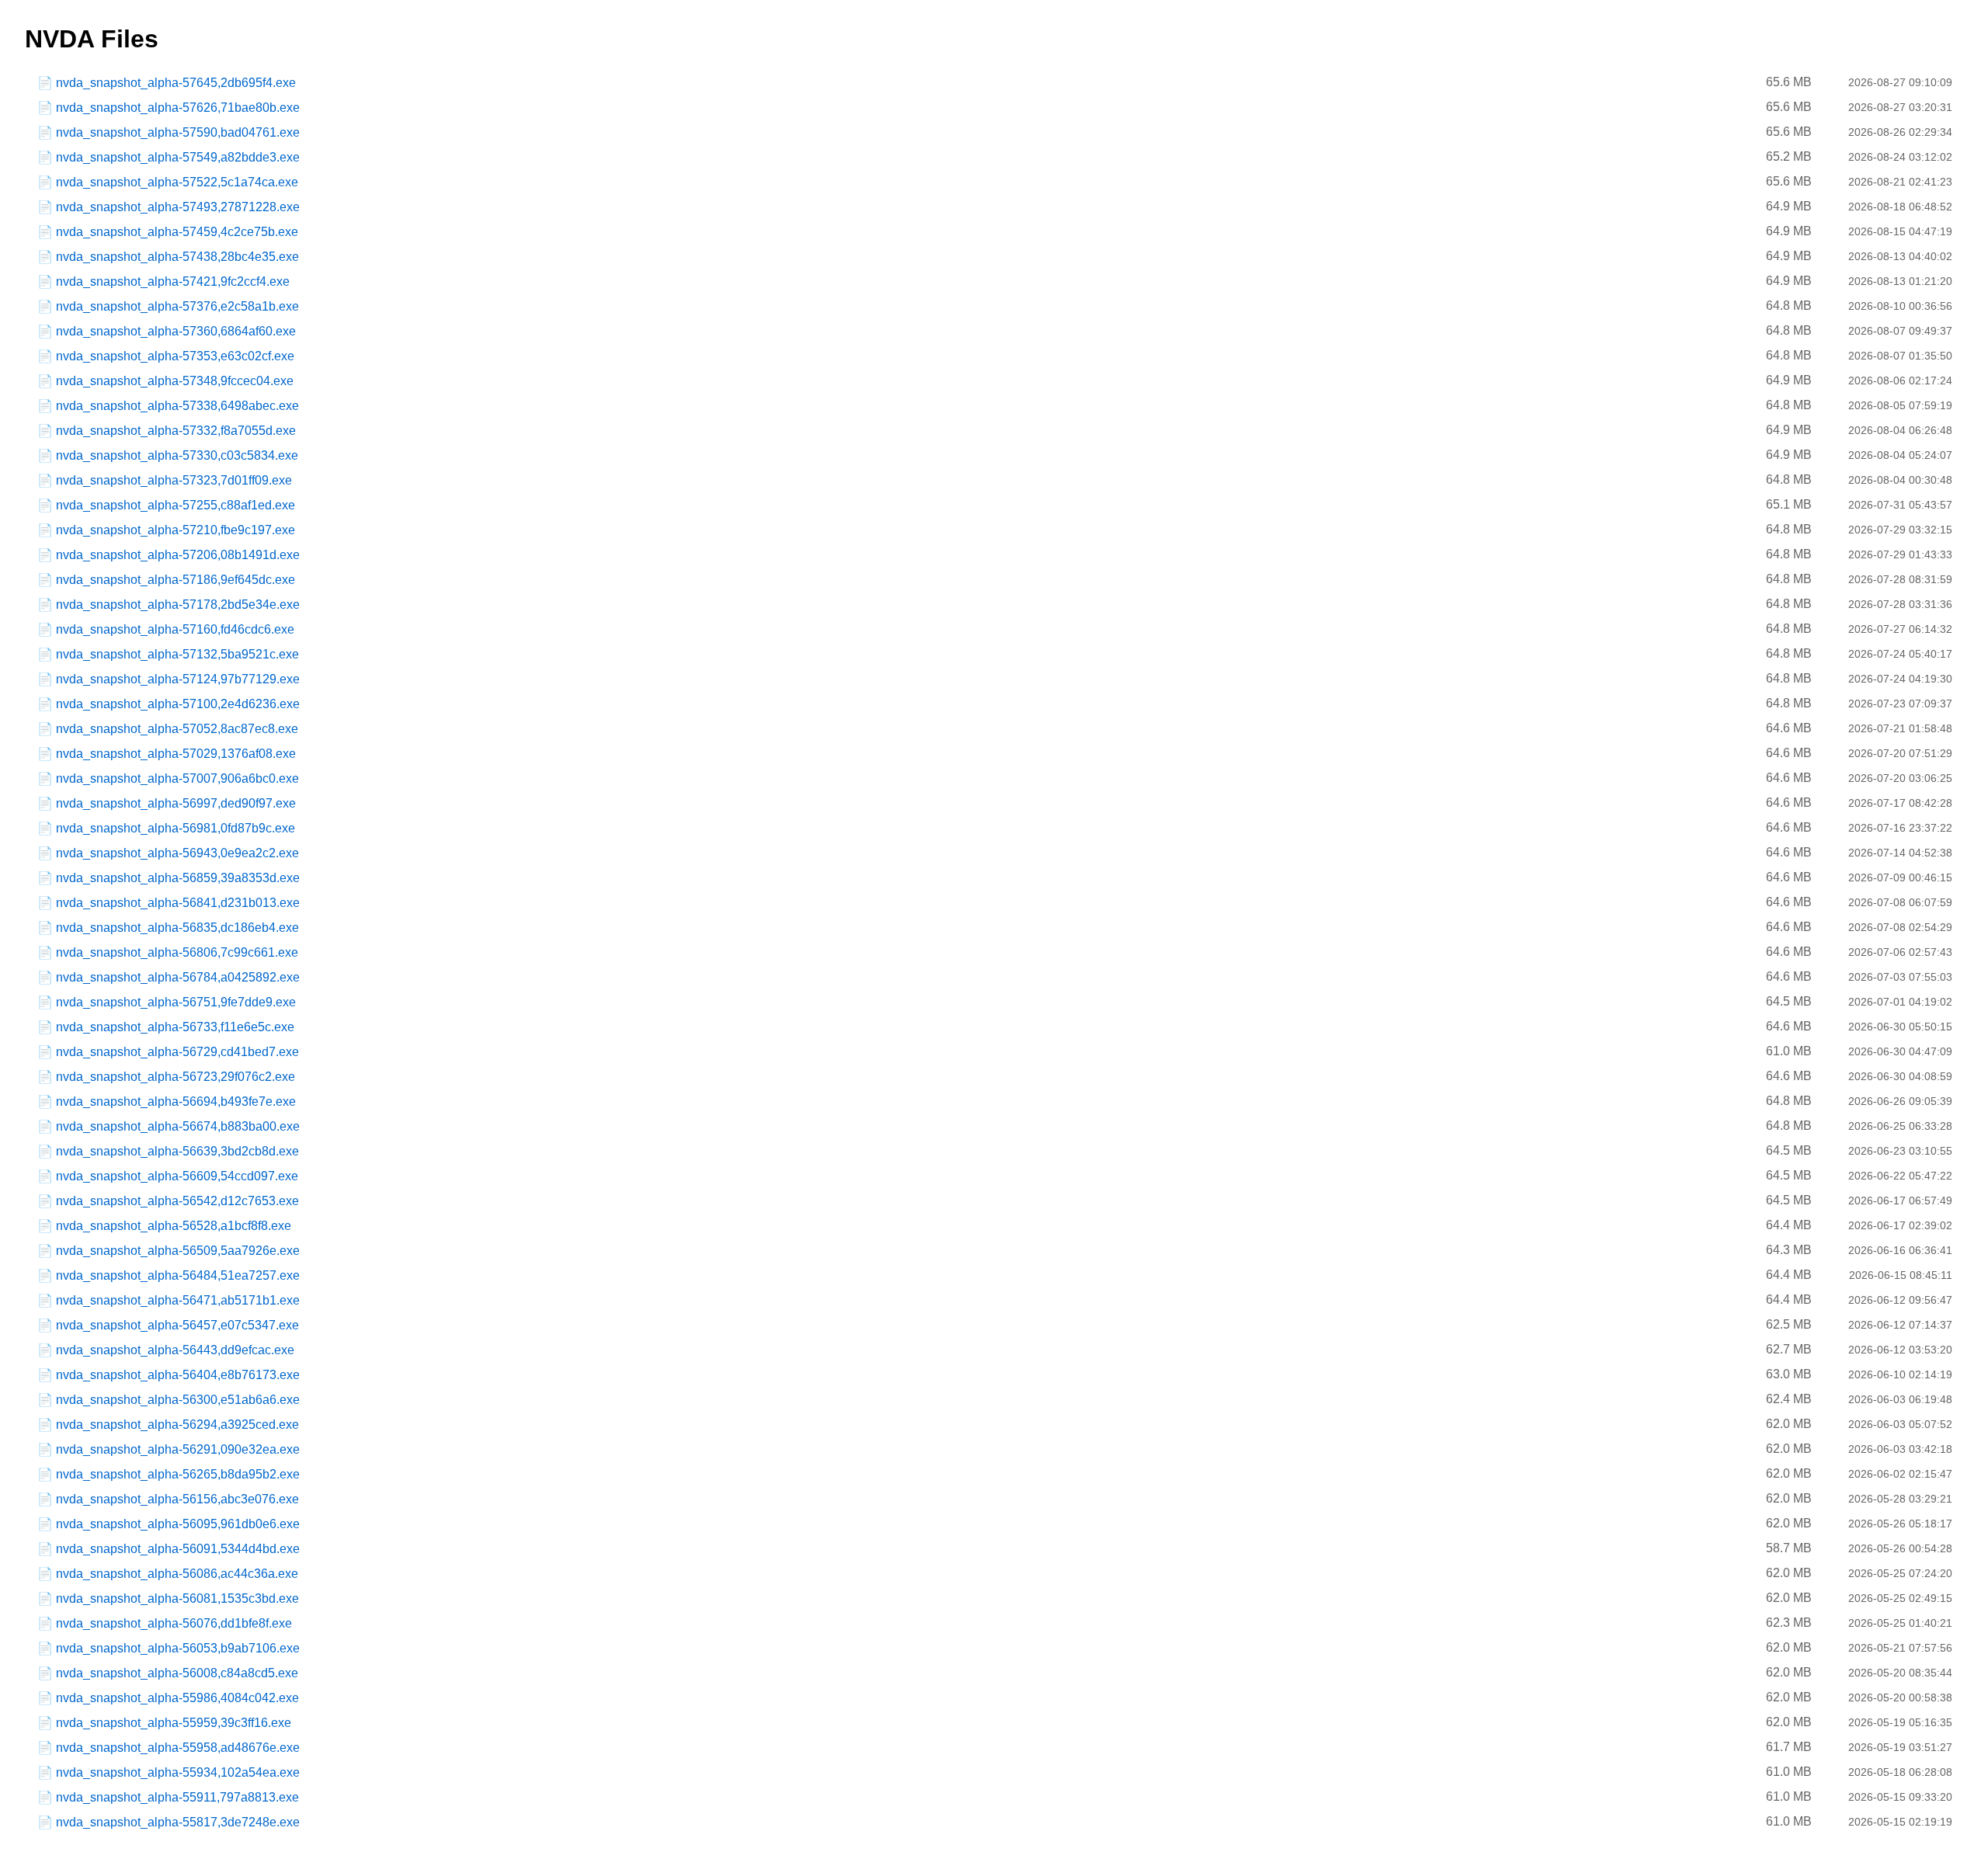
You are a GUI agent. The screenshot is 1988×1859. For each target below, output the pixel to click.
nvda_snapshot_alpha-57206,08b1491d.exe (178, 555)
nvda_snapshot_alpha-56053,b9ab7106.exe (178, 1648)
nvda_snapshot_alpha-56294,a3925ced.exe (177, 1425)
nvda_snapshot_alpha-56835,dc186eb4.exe (177, 928)
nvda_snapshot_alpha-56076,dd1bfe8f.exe (174, 1623)
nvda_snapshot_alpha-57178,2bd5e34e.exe (178, 605)
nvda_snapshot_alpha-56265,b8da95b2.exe (178, 1474)
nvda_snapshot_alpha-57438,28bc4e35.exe (177, 257)
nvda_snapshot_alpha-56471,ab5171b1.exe (178, 1300)
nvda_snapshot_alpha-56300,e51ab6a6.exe (178, 1400)
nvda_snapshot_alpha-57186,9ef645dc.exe (176, 580)
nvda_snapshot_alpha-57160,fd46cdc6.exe (175, 629)
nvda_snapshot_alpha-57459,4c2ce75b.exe (177, 232)
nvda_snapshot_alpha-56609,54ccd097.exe (177, 1176)
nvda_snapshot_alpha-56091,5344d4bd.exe (178, 1549)
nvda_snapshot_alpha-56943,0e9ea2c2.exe (177, 853)
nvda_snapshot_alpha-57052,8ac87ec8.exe (177, 729)
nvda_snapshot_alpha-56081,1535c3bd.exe (177, 1598)
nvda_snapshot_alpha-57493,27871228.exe (178, 207)
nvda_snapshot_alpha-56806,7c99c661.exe (177, 952)
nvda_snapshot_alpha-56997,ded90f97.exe (176, 803)
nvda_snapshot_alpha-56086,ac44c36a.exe (177, 1574)
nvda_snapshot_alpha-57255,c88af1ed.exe (176, 505)
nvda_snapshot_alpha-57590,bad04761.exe (178, 132)
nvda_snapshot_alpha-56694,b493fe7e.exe (176, 1102)
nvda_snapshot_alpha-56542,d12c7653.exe (177, 1201)
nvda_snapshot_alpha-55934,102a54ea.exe (178, 1772)
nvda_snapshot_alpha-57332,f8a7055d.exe (176, 431)
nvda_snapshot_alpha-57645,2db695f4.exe (176, 83)
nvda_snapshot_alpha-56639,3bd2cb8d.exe (177, 1151)
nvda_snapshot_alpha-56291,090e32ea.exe (178, 1449)
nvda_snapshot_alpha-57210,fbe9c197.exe (176, 530)
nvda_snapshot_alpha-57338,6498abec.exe (177, 406)
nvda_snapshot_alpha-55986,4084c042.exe (177, 1698)
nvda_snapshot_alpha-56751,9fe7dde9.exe (176, 1002)
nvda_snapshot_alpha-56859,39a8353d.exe (178, 878)
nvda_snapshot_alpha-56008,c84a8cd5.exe (177, 1673)
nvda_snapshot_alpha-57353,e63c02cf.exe (175, 356)
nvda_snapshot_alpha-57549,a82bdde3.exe (178, 157)
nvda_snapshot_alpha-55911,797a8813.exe (177, 1797)
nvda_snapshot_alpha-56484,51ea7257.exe (178, 1275)
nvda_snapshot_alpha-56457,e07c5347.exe (177, 1325)
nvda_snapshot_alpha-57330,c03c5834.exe (177, 455)
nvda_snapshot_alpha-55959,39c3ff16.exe (174, 1723)
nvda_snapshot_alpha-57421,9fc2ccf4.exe (173, 281)
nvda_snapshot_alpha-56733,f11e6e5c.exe (175, 1027)
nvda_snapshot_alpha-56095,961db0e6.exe (178, 1524)
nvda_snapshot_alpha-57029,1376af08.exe (176, 754)
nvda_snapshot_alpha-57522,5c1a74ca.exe (177, 182)
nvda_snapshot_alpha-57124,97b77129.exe (178, 679)
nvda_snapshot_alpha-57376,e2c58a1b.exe (177, 306)
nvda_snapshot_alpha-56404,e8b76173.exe (178, 1375)
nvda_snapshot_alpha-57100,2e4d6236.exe (178, 704)
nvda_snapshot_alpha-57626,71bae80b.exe (178, 108)
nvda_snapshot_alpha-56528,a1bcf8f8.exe (174, 1226)
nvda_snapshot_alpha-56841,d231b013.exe (178, 903)
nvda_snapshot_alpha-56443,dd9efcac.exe (175, 1350)
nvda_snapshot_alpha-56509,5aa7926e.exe (178, 1251)
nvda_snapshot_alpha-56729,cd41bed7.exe (177, 1052)
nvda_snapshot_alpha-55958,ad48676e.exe (178, 1748)
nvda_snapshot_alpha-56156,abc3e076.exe (177, 1499)
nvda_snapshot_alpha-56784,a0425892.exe (178, 977)
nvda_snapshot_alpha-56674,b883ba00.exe (178, 1126)
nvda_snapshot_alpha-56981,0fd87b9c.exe (176, 828)
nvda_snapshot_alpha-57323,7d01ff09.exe (174, 480)
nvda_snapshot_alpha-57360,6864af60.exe (176, 331)
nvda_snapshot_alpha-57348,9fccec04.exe (175, 381)
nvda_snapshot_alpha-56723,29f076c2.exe (176, 1077)
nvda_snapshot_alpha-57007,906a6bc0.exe (177, 778)
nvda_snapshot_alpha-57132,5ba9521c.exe (177, 654)
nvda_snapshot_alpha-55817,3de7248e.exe (178, 1822)
